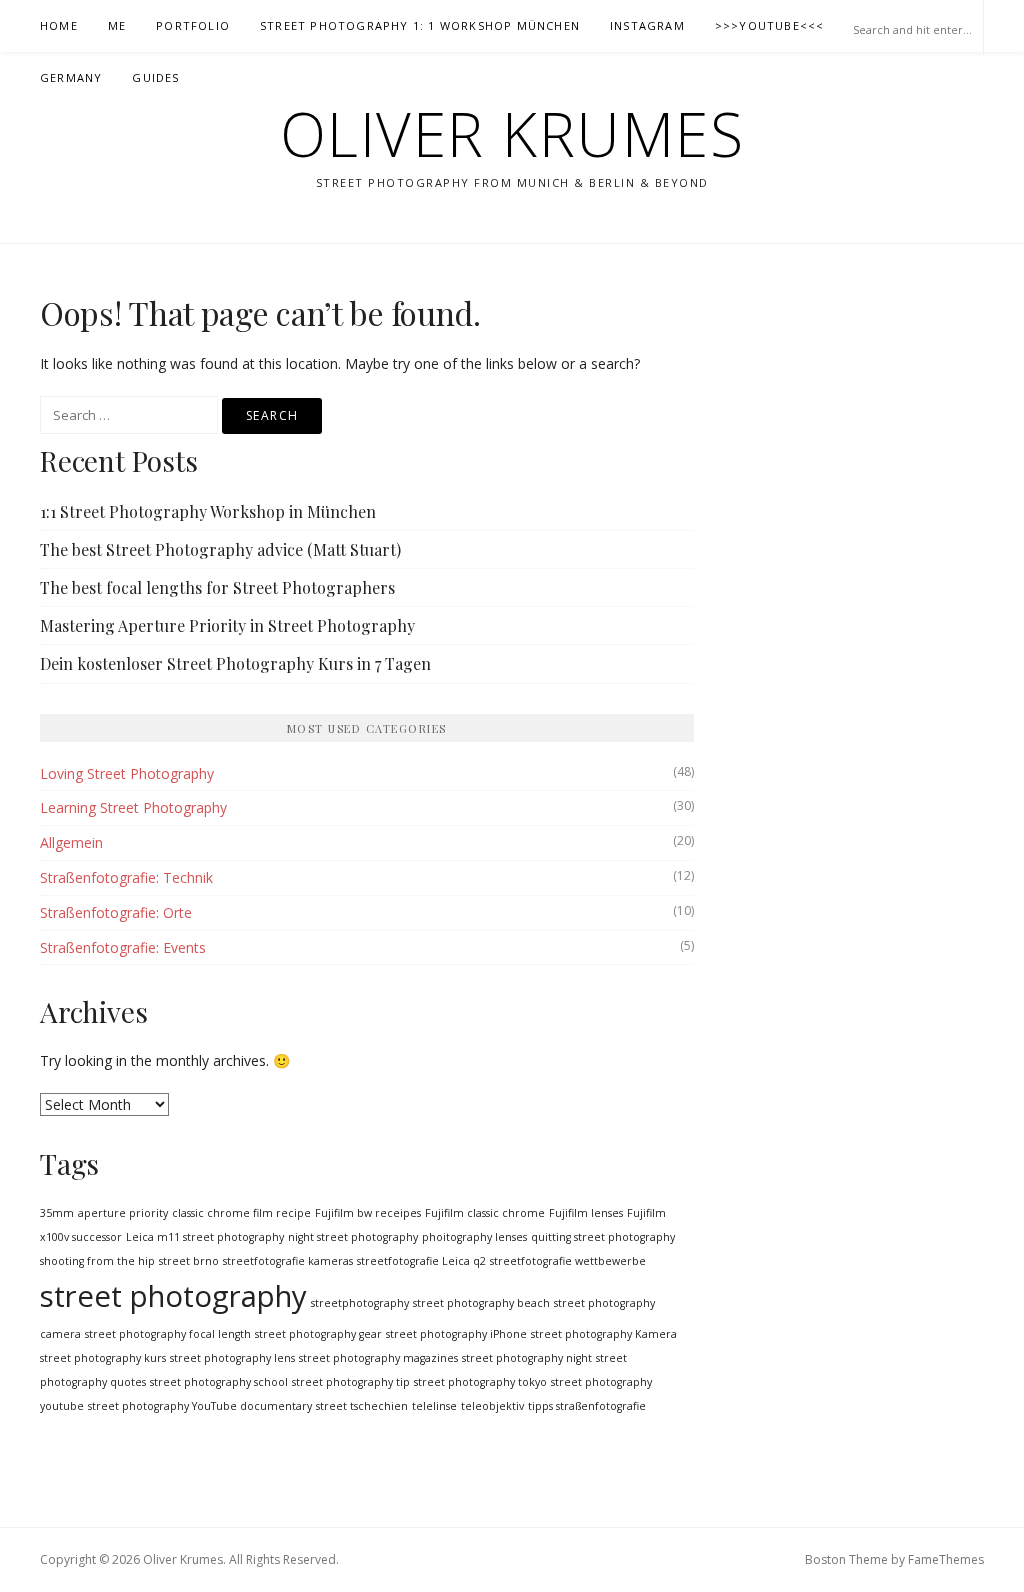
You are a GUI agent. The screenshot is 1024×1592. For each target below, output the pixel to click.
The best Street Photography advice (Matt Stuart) (220, 549)
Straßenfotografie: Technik (126, 877)
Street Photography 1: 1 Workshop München (420, 25)
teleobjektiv (492, 1406)
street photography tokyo (480, 1382)
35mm (57, 1213)
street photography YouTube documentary (200, 1406)
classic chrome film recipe (241, 1213)
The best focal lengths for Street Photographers (217, 587)
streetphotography (360, 1303)
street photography (173, 1296)
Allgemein (71, 842)
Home (59, 25)
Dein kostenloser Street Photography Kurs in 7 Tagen (235, 663)
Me (117, 25)
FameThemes (946, 1559)
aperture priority (123, 1213)
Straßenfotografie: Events (123, 947)
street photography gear (318, 1334)
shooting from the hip (97, 1261)
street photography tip (351, 1382)
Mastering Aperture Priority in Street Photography (227, 625)
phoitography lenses (474, 1237)
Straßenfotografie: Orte (116, 912)
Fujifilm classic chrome (485, 1213)
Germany (71, 77)
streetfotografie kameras (288, 1261)
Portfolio (193, 25)
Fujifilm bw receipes (368, 1213)
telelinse (434, 1406)
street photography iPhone (456, 1334)
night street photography (353, 1237)
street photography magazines (378, 1358)
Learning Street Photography (133, 807)
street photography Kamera (604, 1334)
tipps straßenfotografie (587, 1406)
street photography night (527, 1358)
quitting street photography (603, 1237)
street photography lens (232, 1358)
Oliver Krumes (512, 134)
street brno (189, 1261)
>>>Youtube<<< (770, 25)
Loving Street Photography (127, 773)
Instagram (647, 25)
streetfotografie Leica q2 (421, 1261)
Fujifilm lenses (586, 1213)
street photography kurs (103, 1358)
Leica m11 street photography (205, 1237)
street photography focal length (168, 1334)
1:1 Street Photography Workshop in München (208, 511)
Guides (155, 77)
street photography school (219, 1382)
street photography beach (481, 1303)
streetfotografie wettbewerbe (568, 1261)
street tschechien (362, 1406)
